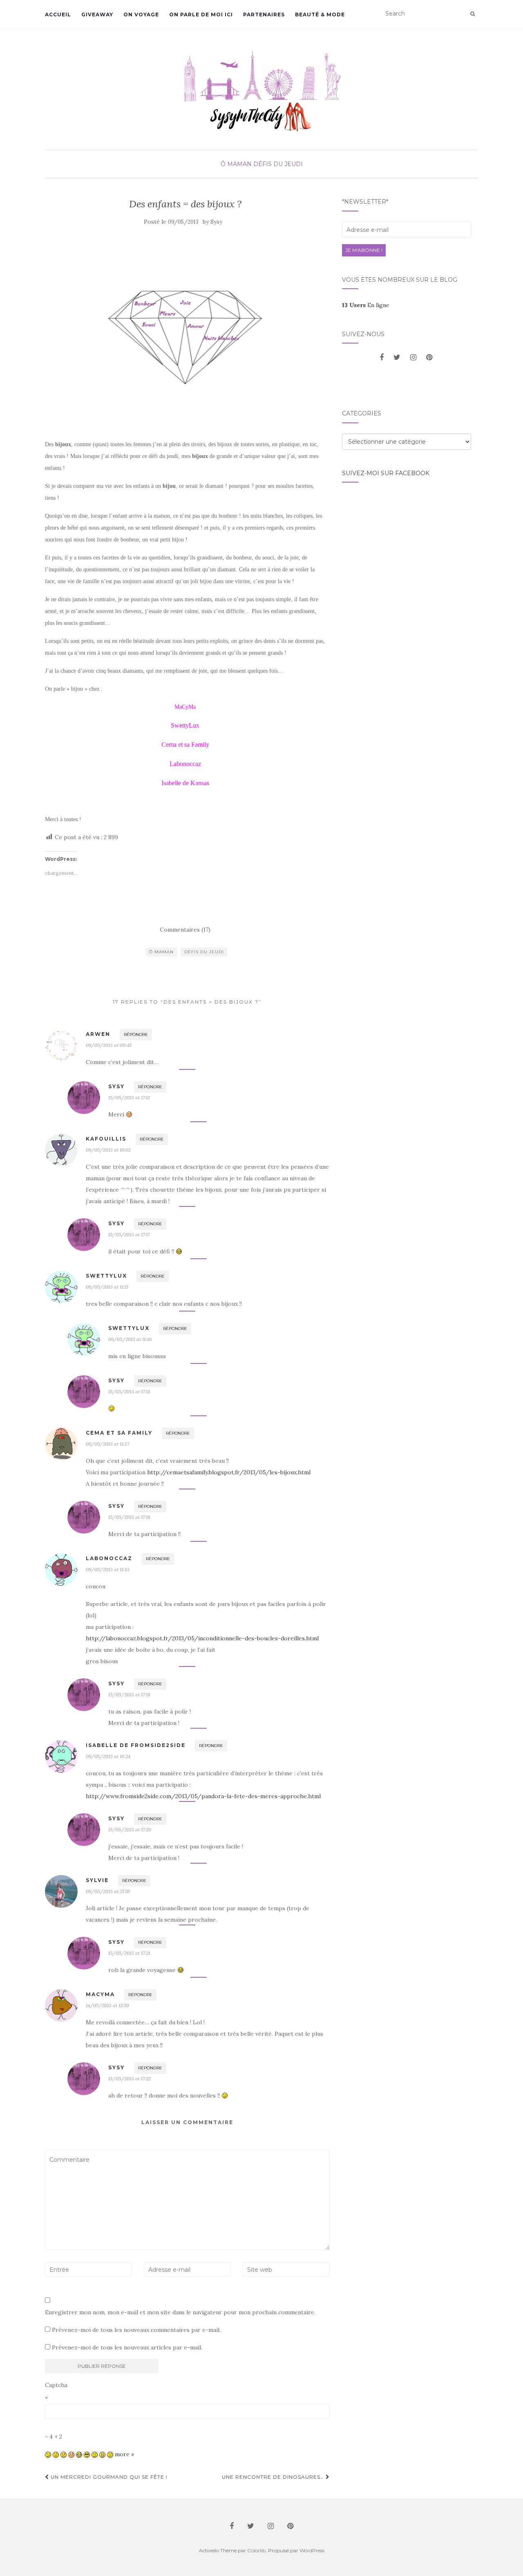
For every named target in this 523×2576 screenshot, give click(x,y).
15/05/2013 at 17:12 (129, 1097)
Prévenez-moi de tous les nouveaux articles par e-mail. (127, 2347)
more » (124, 2454)
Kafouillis (106, 1139)
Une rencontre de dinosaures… (274, 2477)
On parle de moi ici (201, 15)
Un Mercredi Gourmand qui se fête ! (108, 2477)
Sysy (216, 222)
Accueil (58, 15)
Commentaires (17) (185, 930)
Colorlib (256, 2550)
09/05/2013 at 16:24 (108, 1756)
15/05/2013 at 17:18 (129, 1391)
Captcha (56, 2385)
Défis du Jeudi (278, 164)
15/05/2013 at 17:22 (130, 2079)
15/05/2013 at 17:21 (129, 1953)
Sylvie (97, 1880)
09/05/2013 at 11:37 (107, 1444)
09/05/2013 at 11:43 (108, 1569)
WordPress (312, 2550)
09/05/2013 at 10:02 (108, 1150)
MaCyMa (100, 1994)
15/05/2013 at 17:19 (129, 1517)
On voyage (141, 15)
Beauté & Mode (320, 15)
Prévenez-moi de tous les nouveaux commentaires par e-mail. (136, 2330)
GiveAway (97, 15)
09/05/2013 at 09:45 (109, 1045)
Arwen (98, 1034)
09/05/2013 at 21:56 (108, 1891)
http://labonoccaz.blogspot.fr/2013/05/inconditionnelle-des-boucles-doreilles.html (202, 1638)
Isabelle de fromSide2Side (136, 1745)
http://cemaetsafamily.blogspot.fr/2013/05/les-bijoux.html (229, 1472)
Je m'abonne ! (364, 250)
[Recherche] (473, 14)
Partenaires (264, 15)
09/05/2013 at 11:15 (107, 1287)
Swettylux (106, 1276)
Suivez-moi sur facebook (386, 473)
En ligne (366, 305)
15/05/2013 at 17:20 (130, 1829)
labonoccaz (109, 1558)
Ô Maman (236, 164)
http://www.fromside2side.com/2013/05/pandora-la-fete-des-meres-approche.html (203, 1796)
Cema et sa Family (119, 1433)
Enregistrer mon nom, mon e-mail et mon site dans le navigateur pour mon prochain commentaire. (180, 2312)
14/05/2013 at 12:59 (107, 2005)
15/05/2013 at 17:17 (129, 1234)
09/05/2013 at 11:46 (130, 1339)
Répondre (136, 1034)
